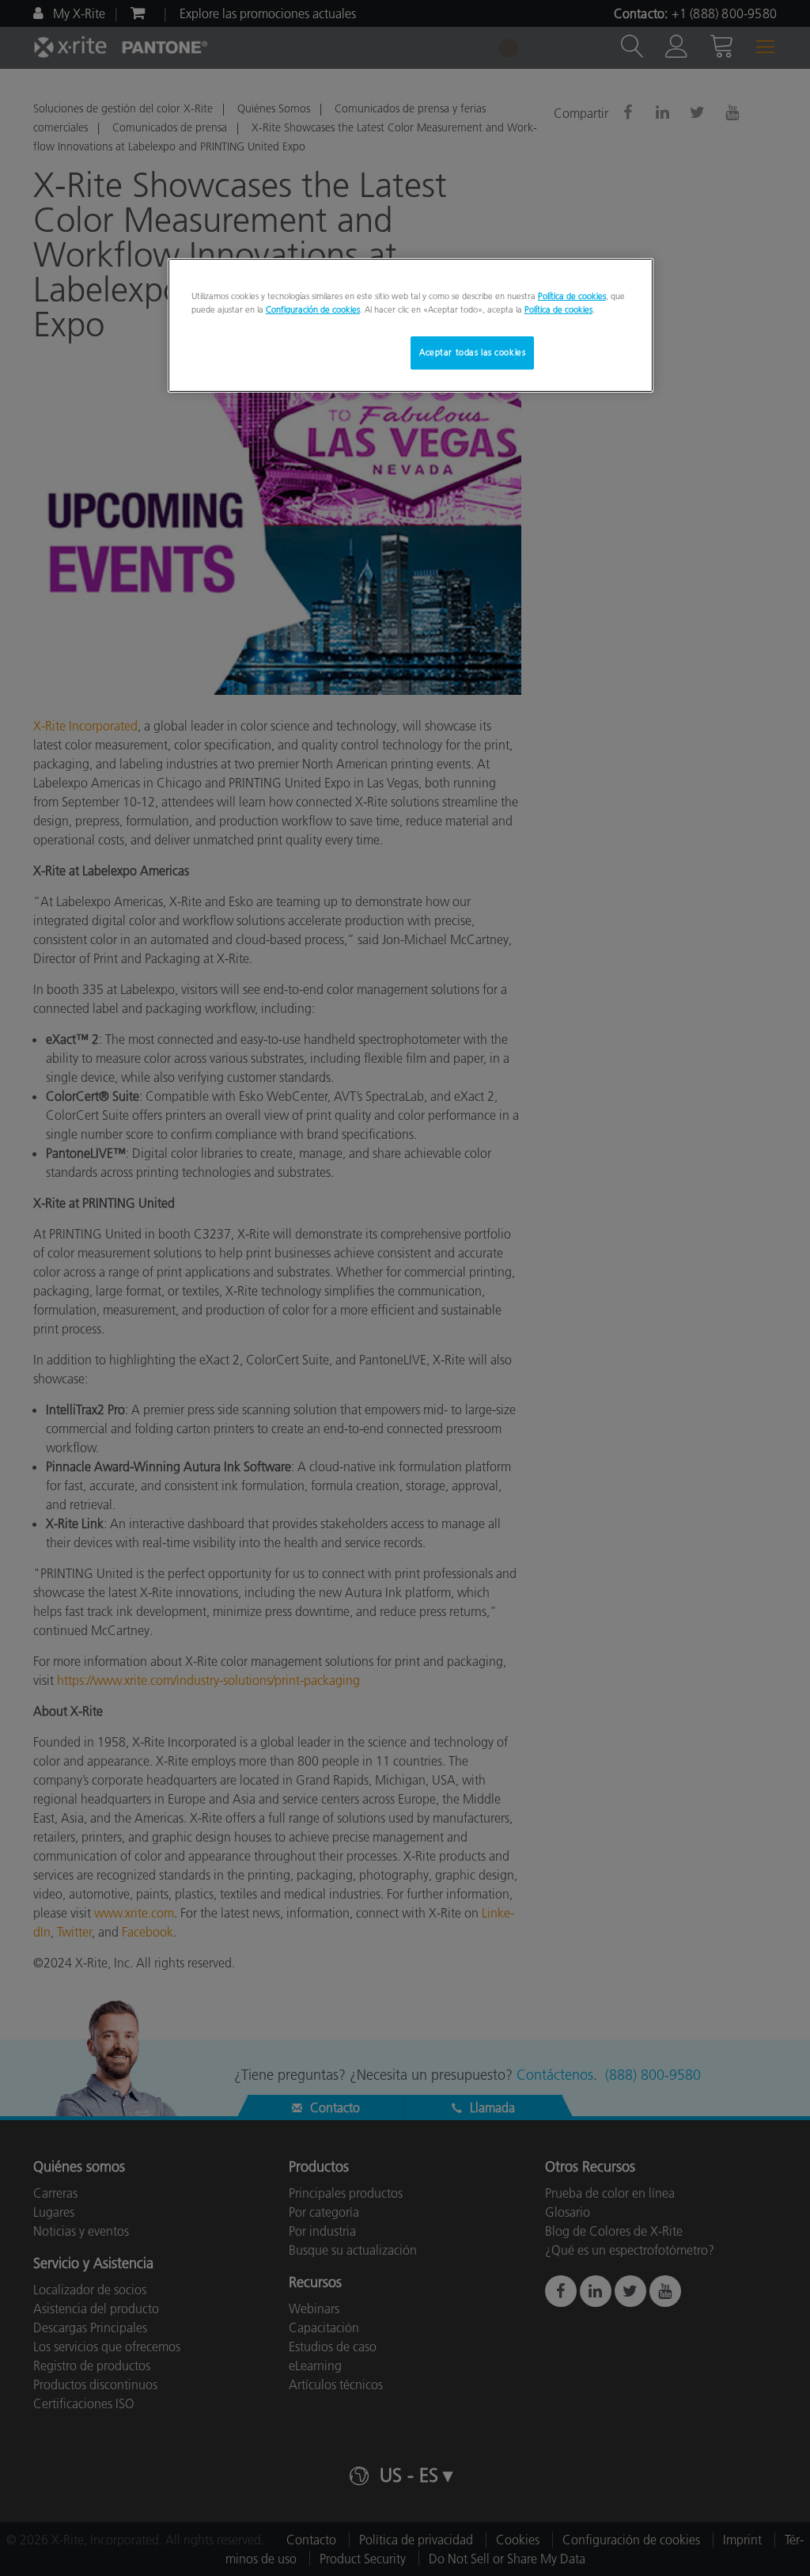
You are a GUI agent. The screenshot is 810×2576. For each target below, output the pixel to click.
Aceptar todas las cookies (472, 352)
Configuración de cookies (313, 309)
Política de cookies (572, 296)
